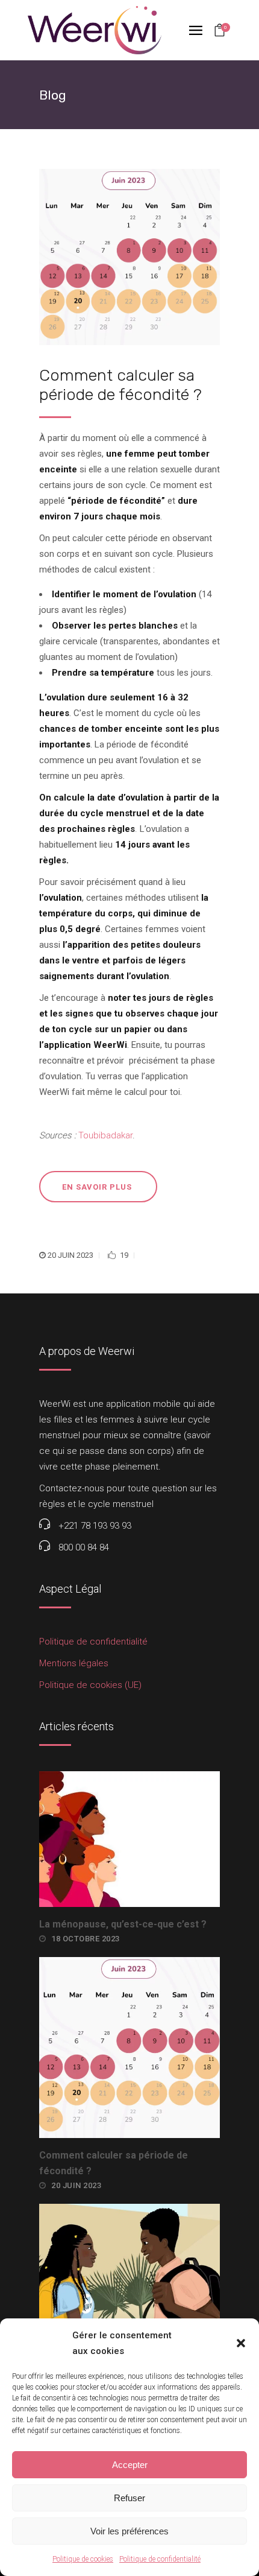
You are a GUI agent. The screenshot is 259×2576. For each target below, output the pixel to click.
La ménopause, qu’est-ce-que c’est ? (123, 1924)
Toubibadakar (105, 1135)
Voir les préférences (129, 2531)
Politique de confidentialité (160, 2559)
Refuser (129, 2498)
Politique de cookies (83, 2559)
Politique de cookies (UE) (90, 1685)
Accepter (130, 2465)
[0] (220, 31)
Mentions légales (74, 1663)
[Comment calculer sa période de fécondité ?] (129, 257)
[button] (241, 2343)
